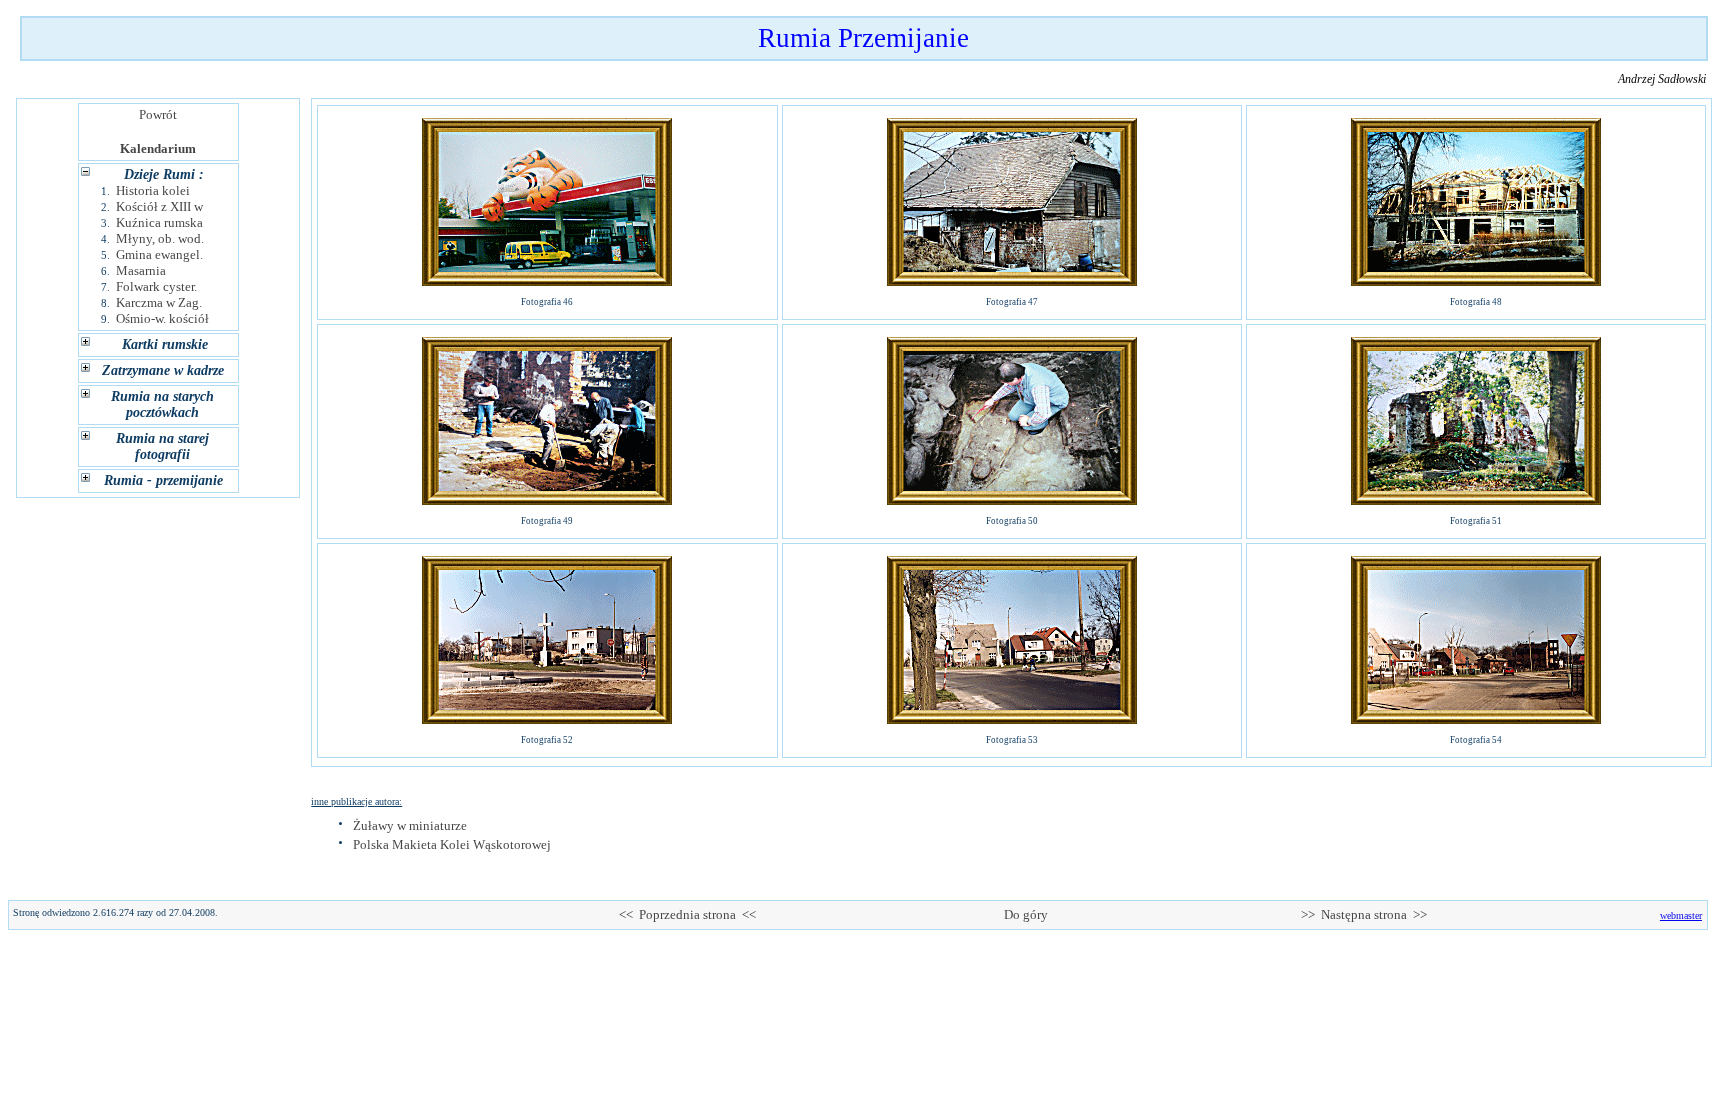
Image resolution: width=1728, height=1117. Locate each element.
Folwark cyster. (156, 286)
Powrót (158, 114)
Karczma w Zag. (159, 302)
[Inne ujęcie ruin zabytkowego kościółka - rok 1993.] (1476, 499)
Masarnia (141, 270)
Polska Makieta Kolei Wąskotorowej (452, 844)
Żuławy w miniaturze (410, 825)
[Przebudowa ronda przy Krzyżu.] (547, 718)
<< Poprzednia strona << (687, 914)
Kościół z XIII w (159, 206)
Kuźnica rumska (159, 222)
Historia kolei (153, 190)
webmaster (1681, 915)
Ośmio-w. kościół (162, 318)
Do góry (1026, 914)
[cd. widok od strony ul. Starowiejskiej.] (1012, 718)
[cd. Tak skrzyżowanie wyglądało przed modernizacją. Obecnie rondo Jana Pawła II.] (1476, 718)
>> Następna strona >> (1364, 914)
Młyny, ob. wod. (160, 238)
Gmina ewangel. (159, 254)
